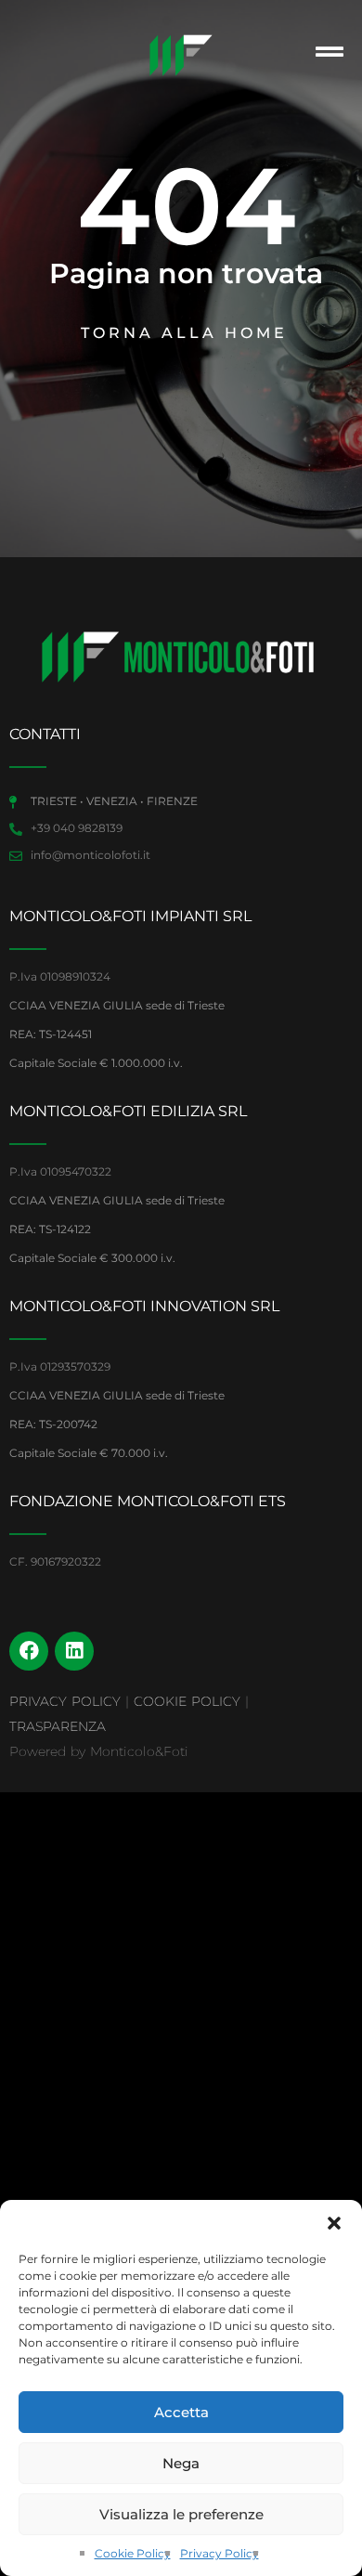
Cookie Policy (133, 2553)
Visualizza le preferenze (181, 2514)
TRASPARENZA (58, 1726)
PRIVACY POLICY (65, 1701)
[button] (334, 2223)
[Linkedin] (74, 1651)
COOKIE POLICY (187, 1701)
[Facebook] (29, 1651)
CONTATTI (45, 734)
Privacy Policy (220, 2553)
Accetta (181, 2412)
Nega (181, 2463)
